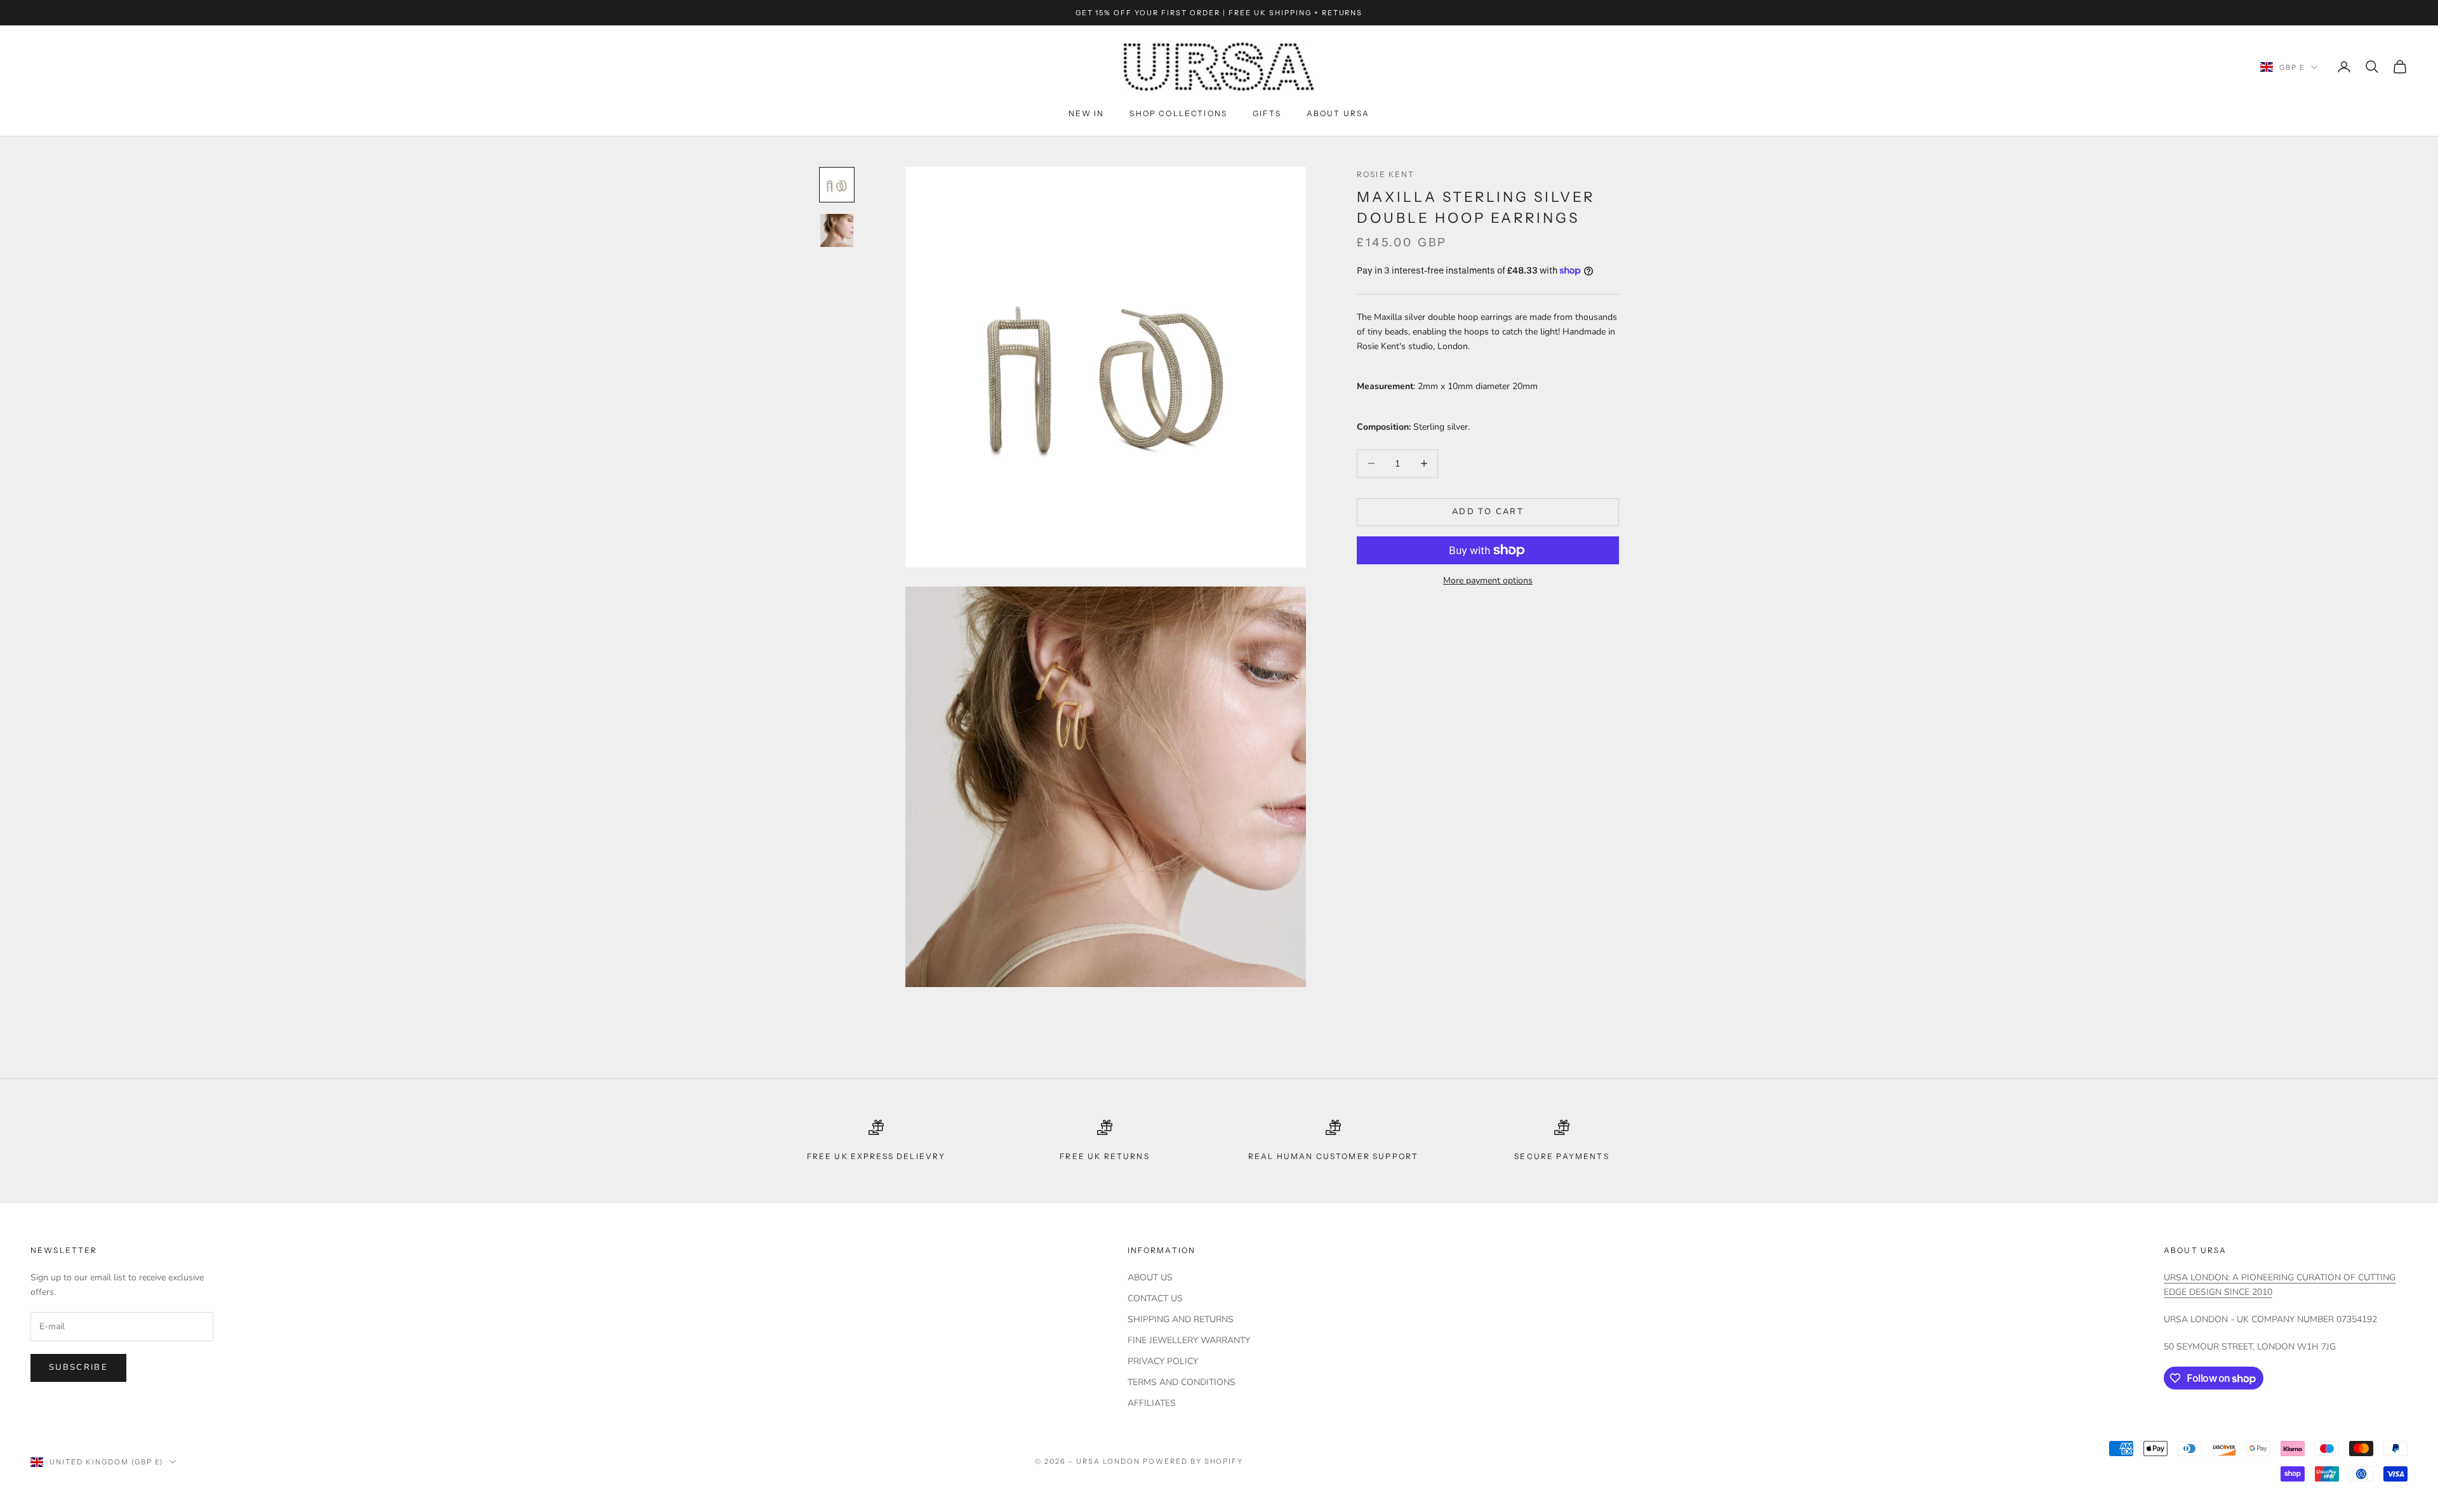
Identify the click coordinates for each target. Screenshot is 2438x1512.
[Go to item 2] (837, 230)
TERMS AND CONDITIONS (1182, 1382)
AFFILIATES (1152, 1403)
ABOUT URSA (1338, 113)
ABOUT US (1150, 1277)
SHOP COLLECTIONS (1178, 113)
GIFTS (1267, 113)
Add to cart (1488, 512)
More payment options (1488, 580)
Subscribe (78, 1367)
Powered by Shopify (1193, 1461)
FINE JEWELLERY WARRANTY (1189, 1340)
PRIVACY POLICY (1163, 1361)
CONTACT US (1155, 1298)
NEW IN (1087, 113)
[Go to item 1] (837, 185)
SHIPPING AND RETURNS (1181, 1319)
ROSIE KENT (1386, 174)
